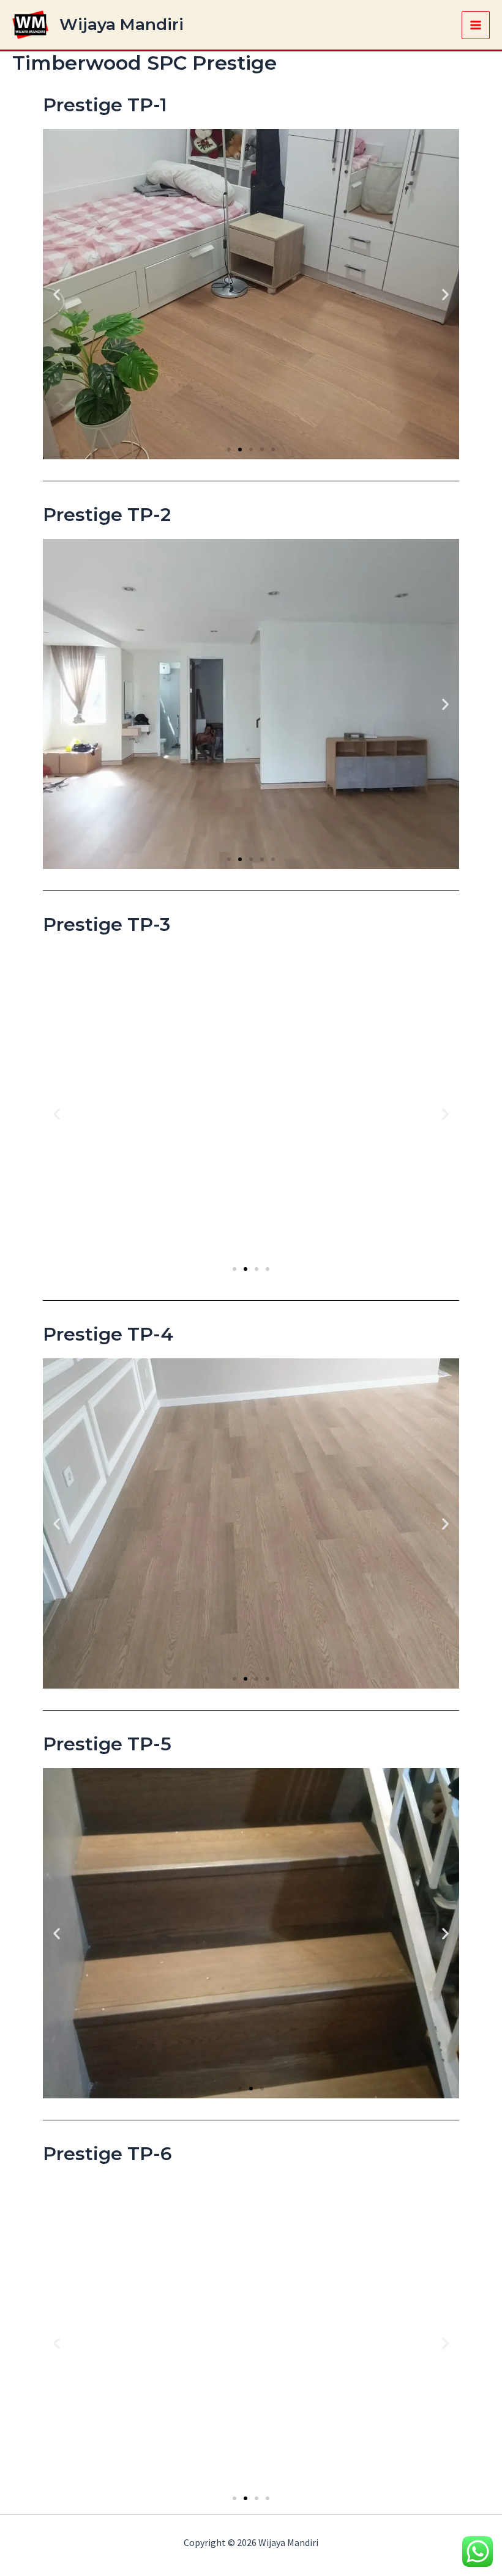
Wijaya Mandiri (122, 24)
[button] (57, 294)
